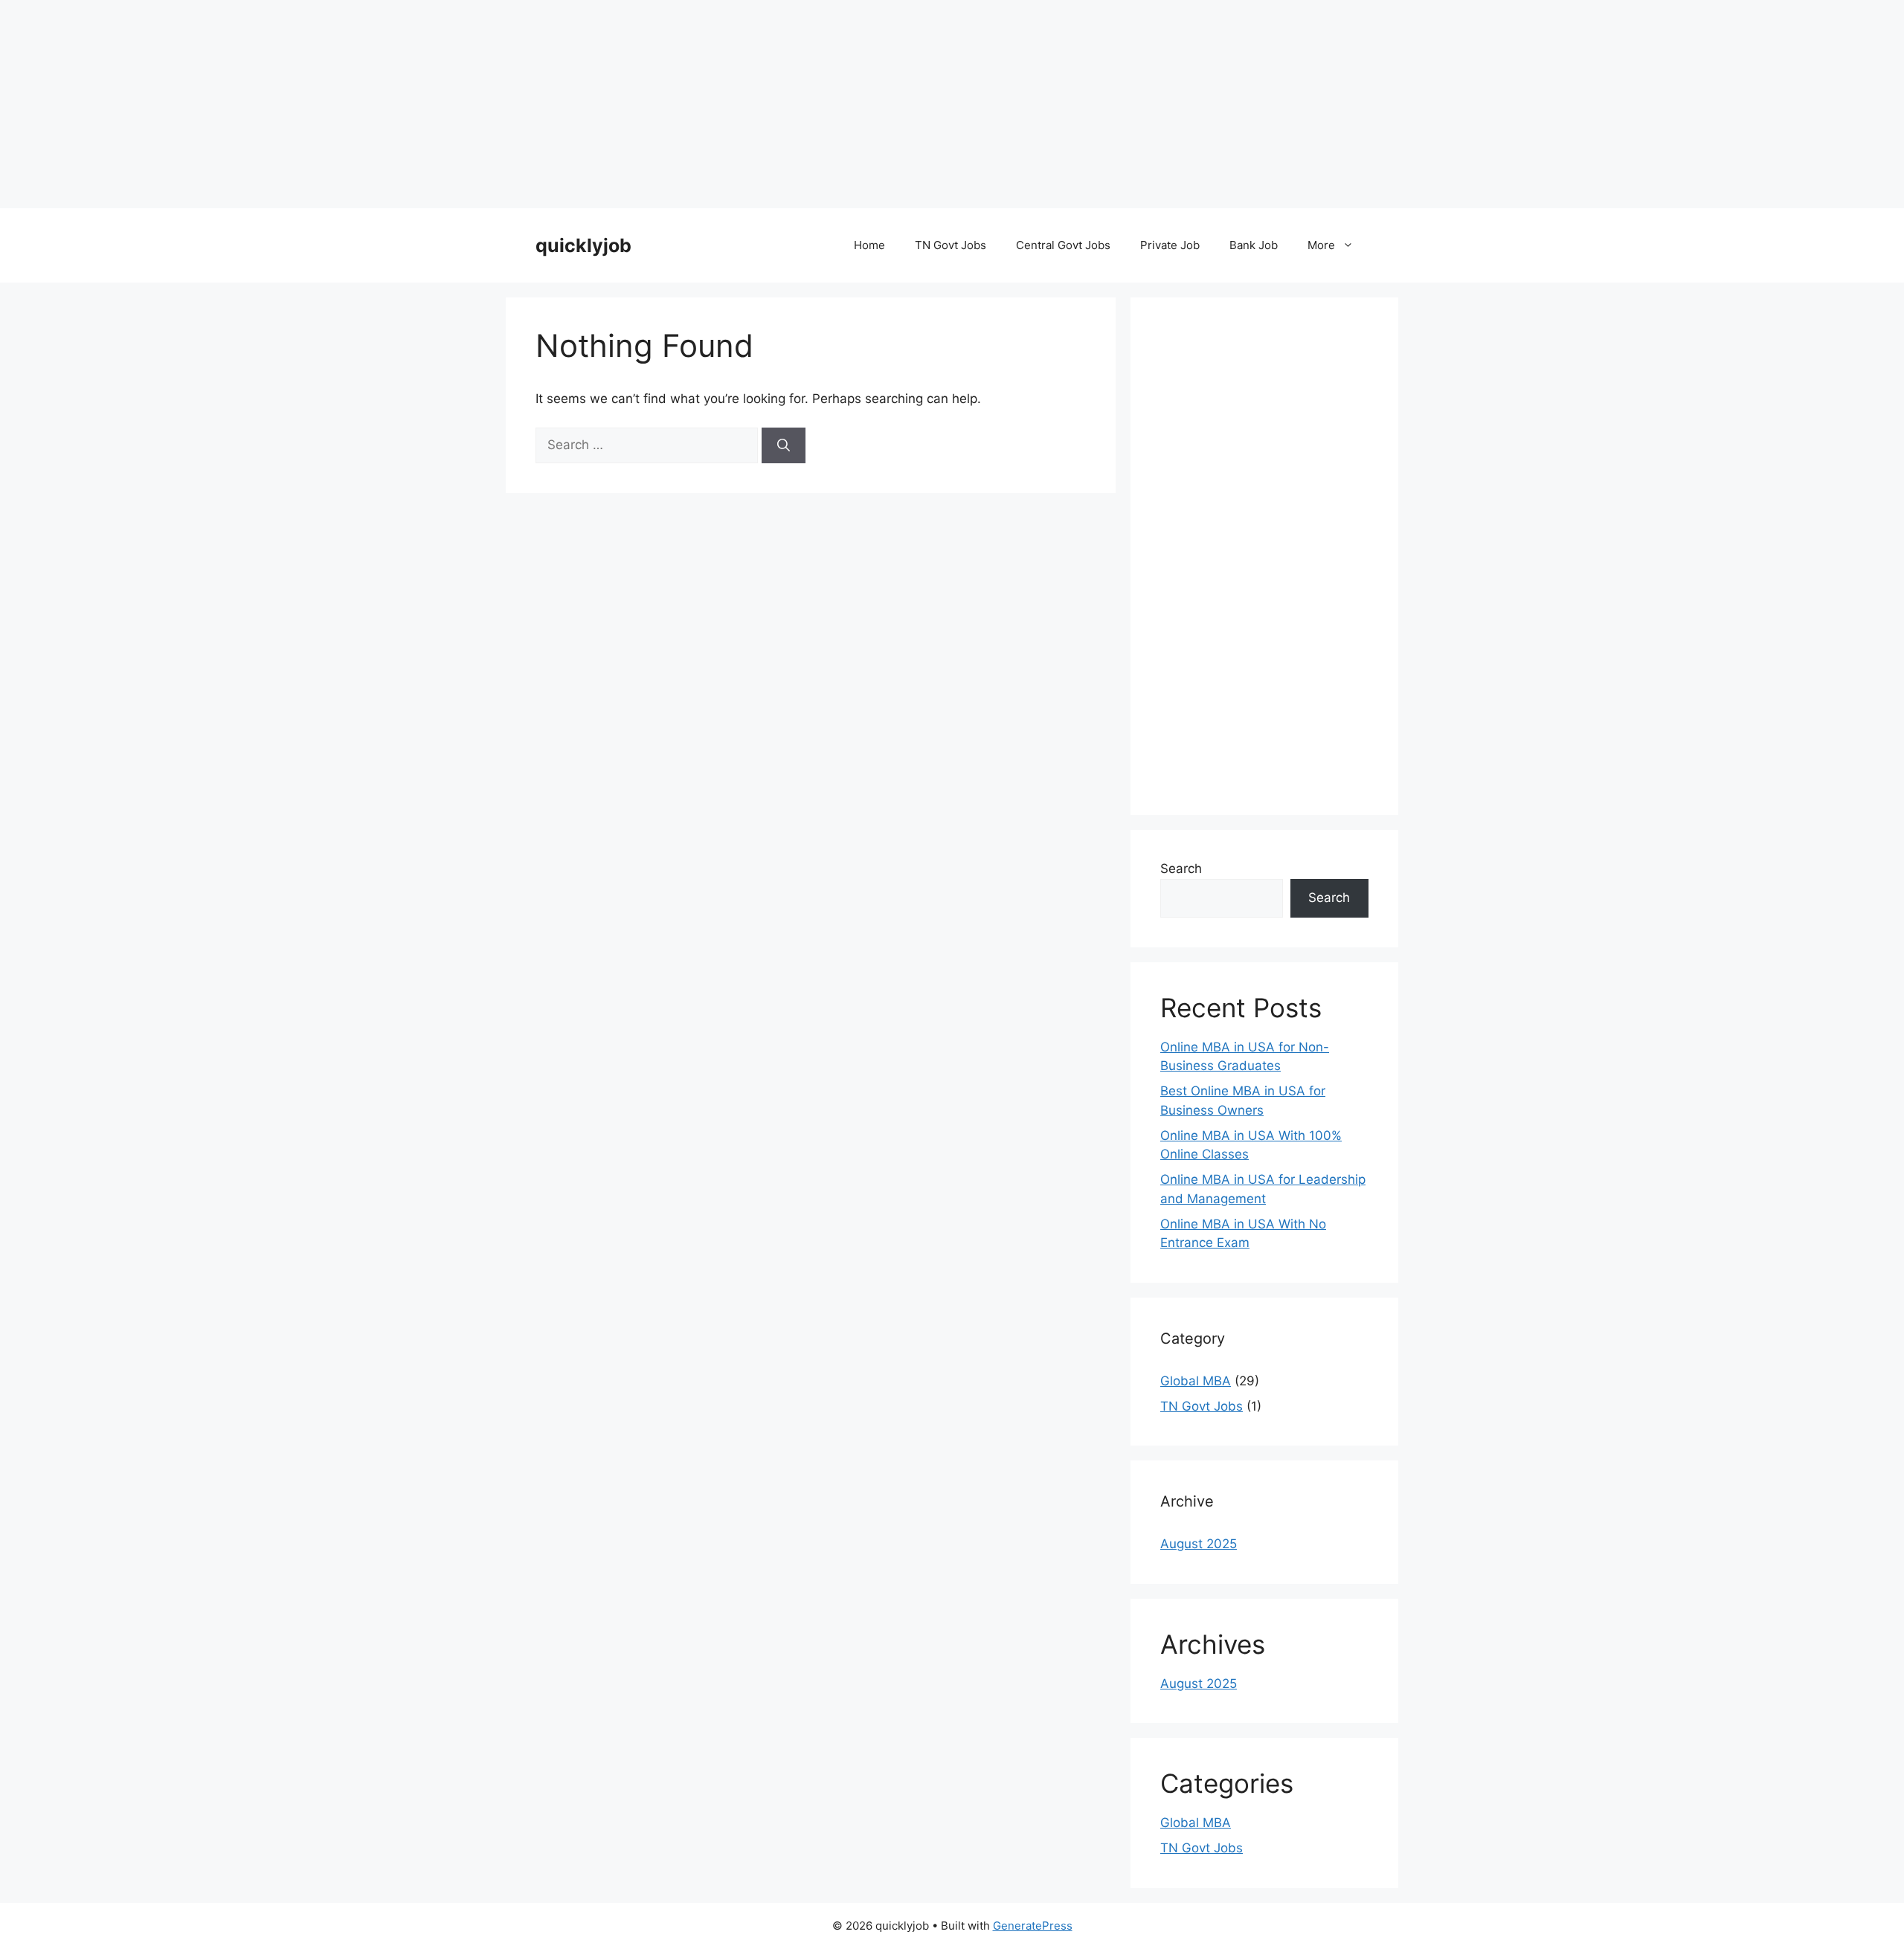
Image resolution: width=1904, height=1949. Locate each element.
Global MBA (1196, 1381)
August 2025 (1199, 1544)
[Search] (784, 445)
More (1321, 245)
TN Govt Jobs (951, 245)
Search (1181, 869)
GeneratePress (1033, 1926)
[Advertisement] (446, 104)
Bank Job (1254, 245)
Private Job (1170, 245)
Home (869, 245)
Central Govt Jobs (1063, 245)
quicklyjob (583, 245)
